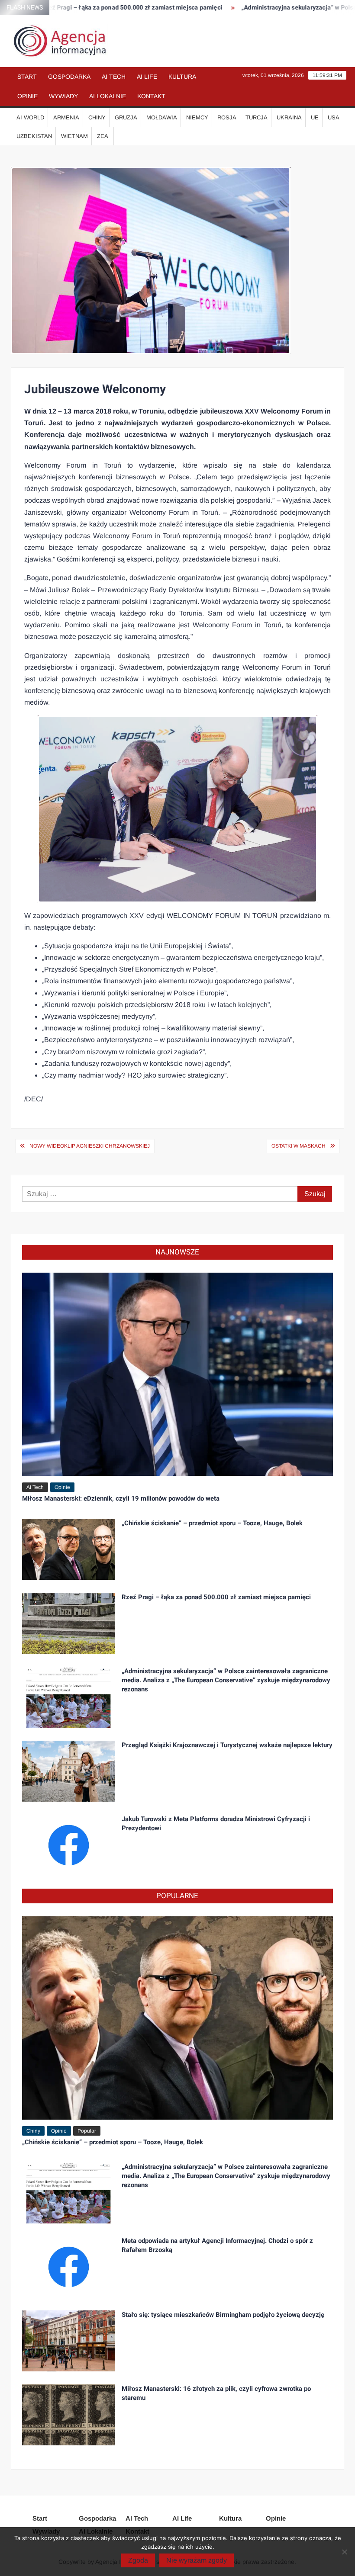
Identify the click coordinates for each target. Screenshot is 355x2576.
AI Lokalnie (108, 96)
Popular (87, 2131)
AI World (30, 117)
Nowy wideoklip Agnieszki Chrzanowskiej (90, 1146)
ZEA (103, 136)
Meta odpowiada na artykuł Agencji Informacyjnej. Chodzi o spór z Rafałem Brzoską (217, 2245)
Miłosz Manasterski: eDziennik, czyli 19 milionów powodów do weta (121, 1498)
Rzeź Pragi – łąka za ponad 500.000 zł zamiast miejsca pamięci (216, 1597)
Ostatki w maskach (299, 1146)
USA (334, 117)
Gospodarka (69, 77)
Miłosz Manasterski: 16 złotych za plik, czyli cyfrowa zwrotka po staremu (216, 2393)
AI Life (147, 77)
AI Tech (114, 77)
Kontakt (151, 96)
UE (315, 117)
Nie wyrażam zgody (197, 2560)
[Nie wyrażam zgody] (344, 2552)
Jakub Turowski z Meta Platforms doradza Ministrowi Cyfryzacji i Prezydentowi (216, 1824)
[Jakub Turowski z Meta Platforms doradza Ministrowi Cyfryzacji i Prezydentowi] (69, 1845)
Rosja (227, 117)
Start (27, 77)
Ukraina (289, 117)
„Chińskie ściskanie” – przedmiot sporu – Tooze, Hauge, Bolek (212, 1523)
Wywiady (63, 96)
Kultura (182, 77)
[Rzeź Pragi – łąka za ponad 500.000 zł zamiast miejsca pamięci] (69, 1623)
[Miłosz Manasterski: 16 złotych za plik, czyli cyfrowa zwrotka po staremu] (69, 2414)
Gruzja (126, 117)
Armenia (66, 117)
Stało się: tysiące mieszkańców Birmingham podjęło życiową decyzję (223, 2315)
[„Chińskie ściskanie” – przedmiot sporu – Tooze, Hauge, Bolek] (69, 1549)
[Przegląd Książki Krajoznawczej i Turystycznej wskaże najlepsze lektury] (69, 1771)
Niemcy (197, 117)
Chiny (97, 117)
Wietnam (74, 136)
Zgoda (138, 2560)
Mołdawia (162, 117)
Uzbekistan (34, 136)
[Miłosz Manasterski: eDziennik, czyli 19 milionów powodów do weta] (178, 1374)
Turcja (257, 117)
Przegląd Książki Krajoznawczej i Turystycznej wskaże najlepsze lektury (227, 1745)
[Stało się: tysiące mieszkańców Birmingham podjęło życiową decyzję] (69, 2340)
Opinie (27, 96)
